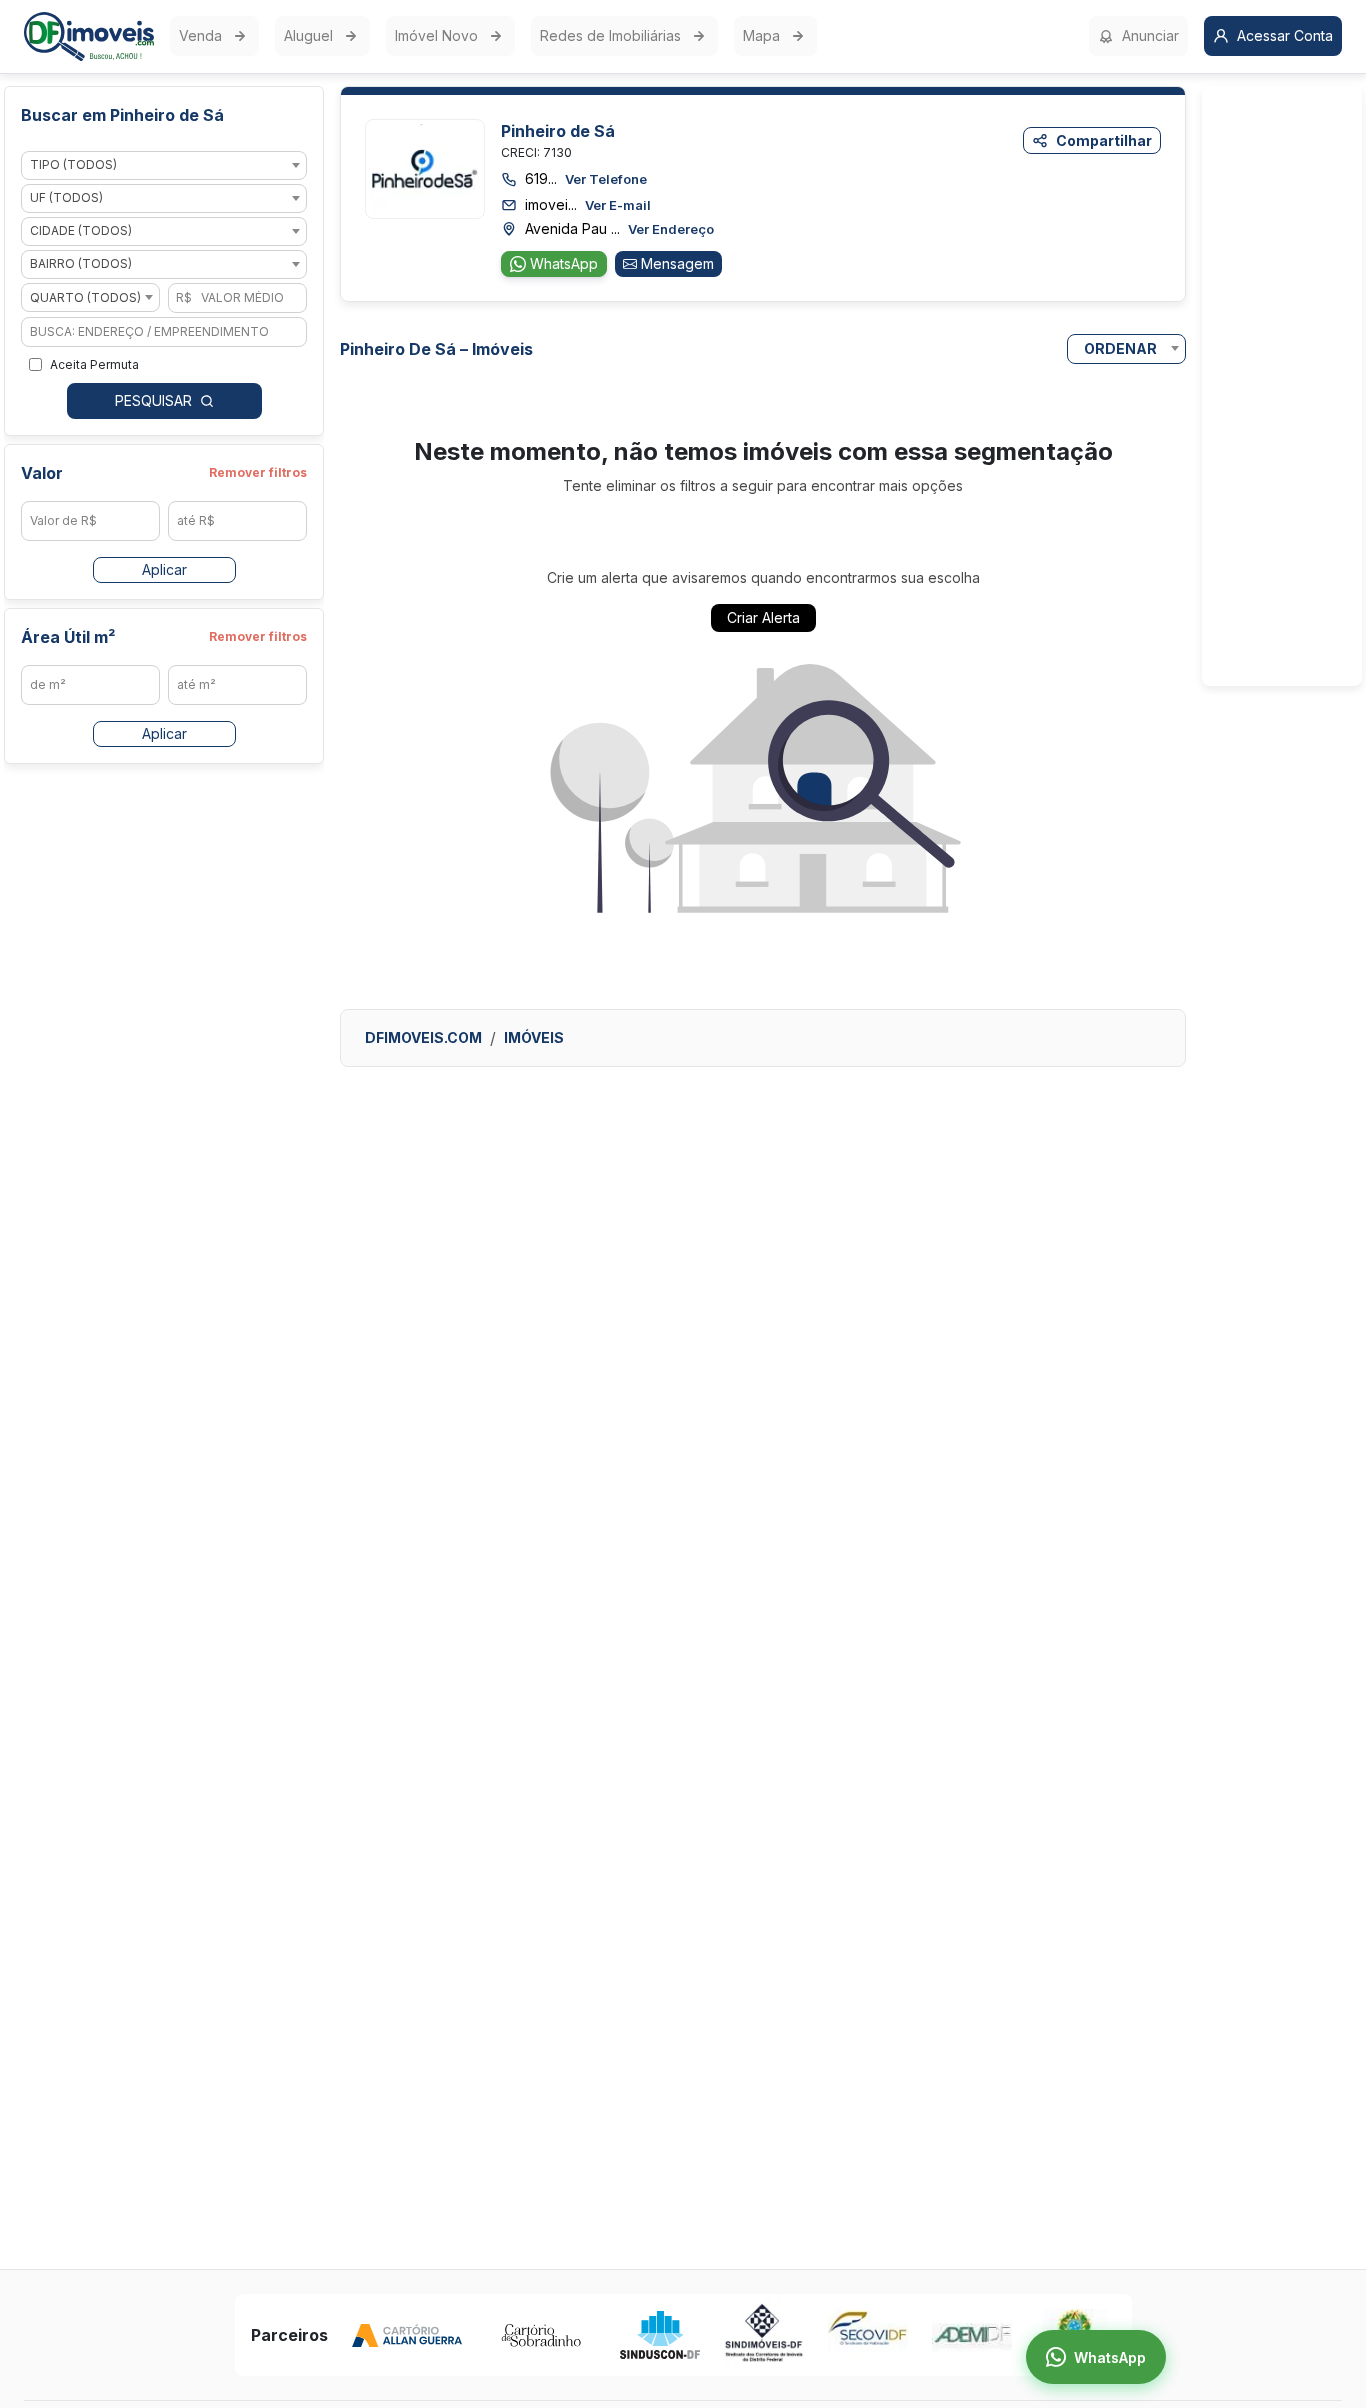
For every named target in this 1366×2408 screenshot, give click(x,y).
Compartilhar (1104, 140)
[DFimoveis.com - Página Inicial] (89, 36)
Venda (200, 35)
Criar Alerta (763, 617)
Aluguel (308, 35)
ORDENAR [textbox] (1120, 348)
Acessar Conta (1285, 35)
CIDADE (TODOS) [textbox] (81, 231)
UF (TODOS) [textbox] (66, 198)
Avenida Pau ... (619, 228)
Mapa (761, 35)
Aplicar (164, 569)
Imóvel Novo (436, 35)
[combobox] (164, 165)
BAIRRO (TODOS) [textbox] (81, 264)
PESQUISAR (153, 400)
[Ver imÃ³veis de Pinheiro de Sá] (425, 167)
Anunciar (1150, 35)
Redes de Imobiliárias (610, 35)
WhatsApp (564, 263)
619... (586, 178)
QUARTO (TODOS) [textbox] (85, 297)
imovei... (588, 204)
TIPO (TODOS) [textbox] (73, 165)
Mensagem (677, 263)
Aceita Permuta (94, 364)
